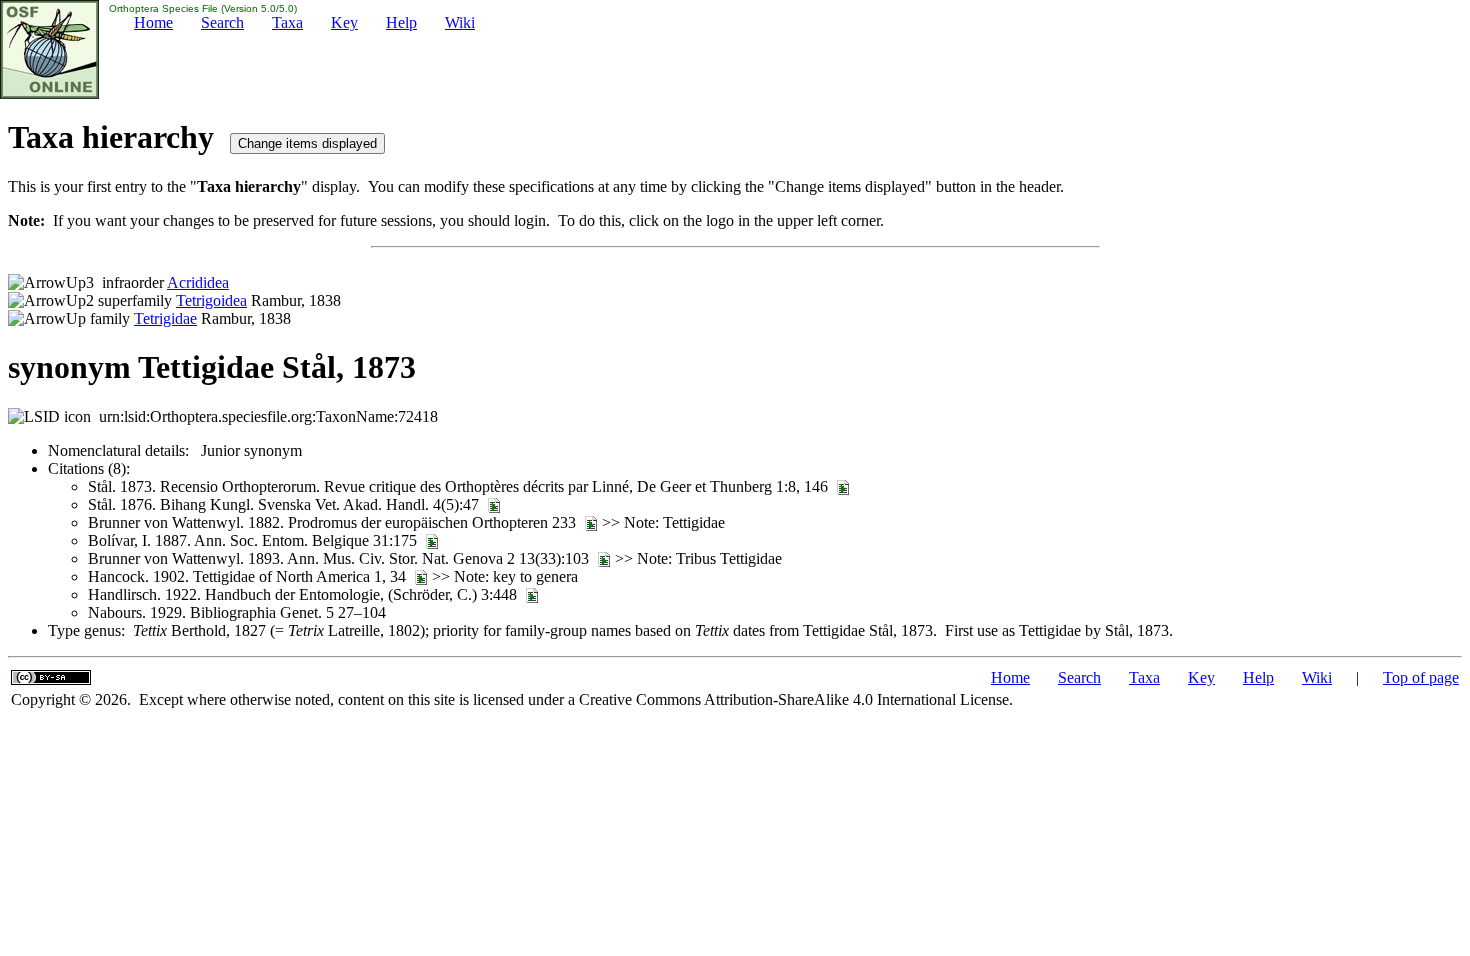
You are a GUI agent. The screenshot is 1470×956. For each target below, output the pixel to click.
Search (222, 22)
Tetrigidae (165, 318)
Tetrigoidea (211, 300)
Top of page (1421, 677)
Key (344, 22)
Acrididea (198, 282)
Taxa (287, 22)
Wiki (460, 22)
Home (153, 22)
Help (401, 22)
